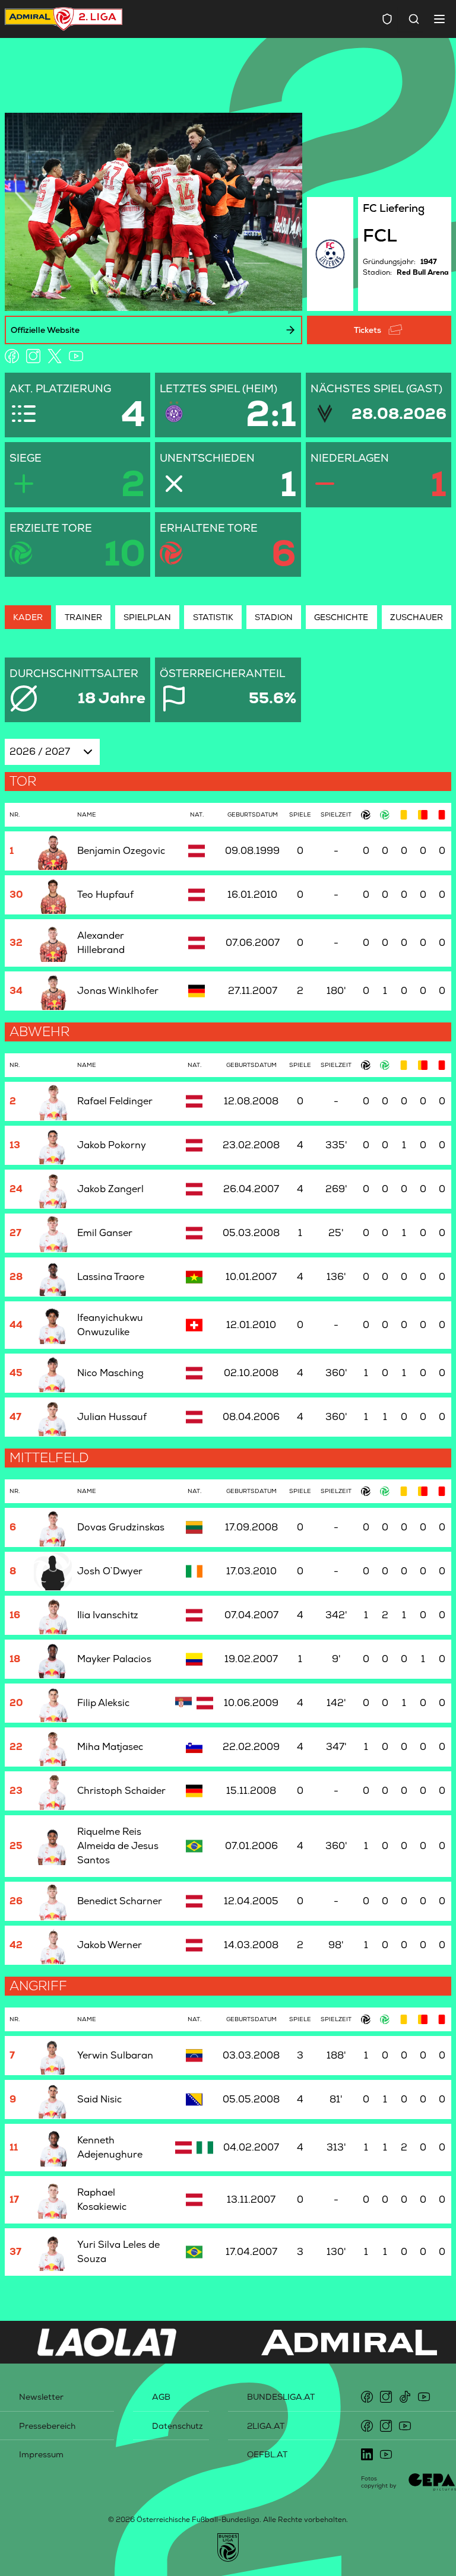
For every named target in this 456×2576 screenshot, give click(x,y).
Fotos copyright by (379, 2482)
